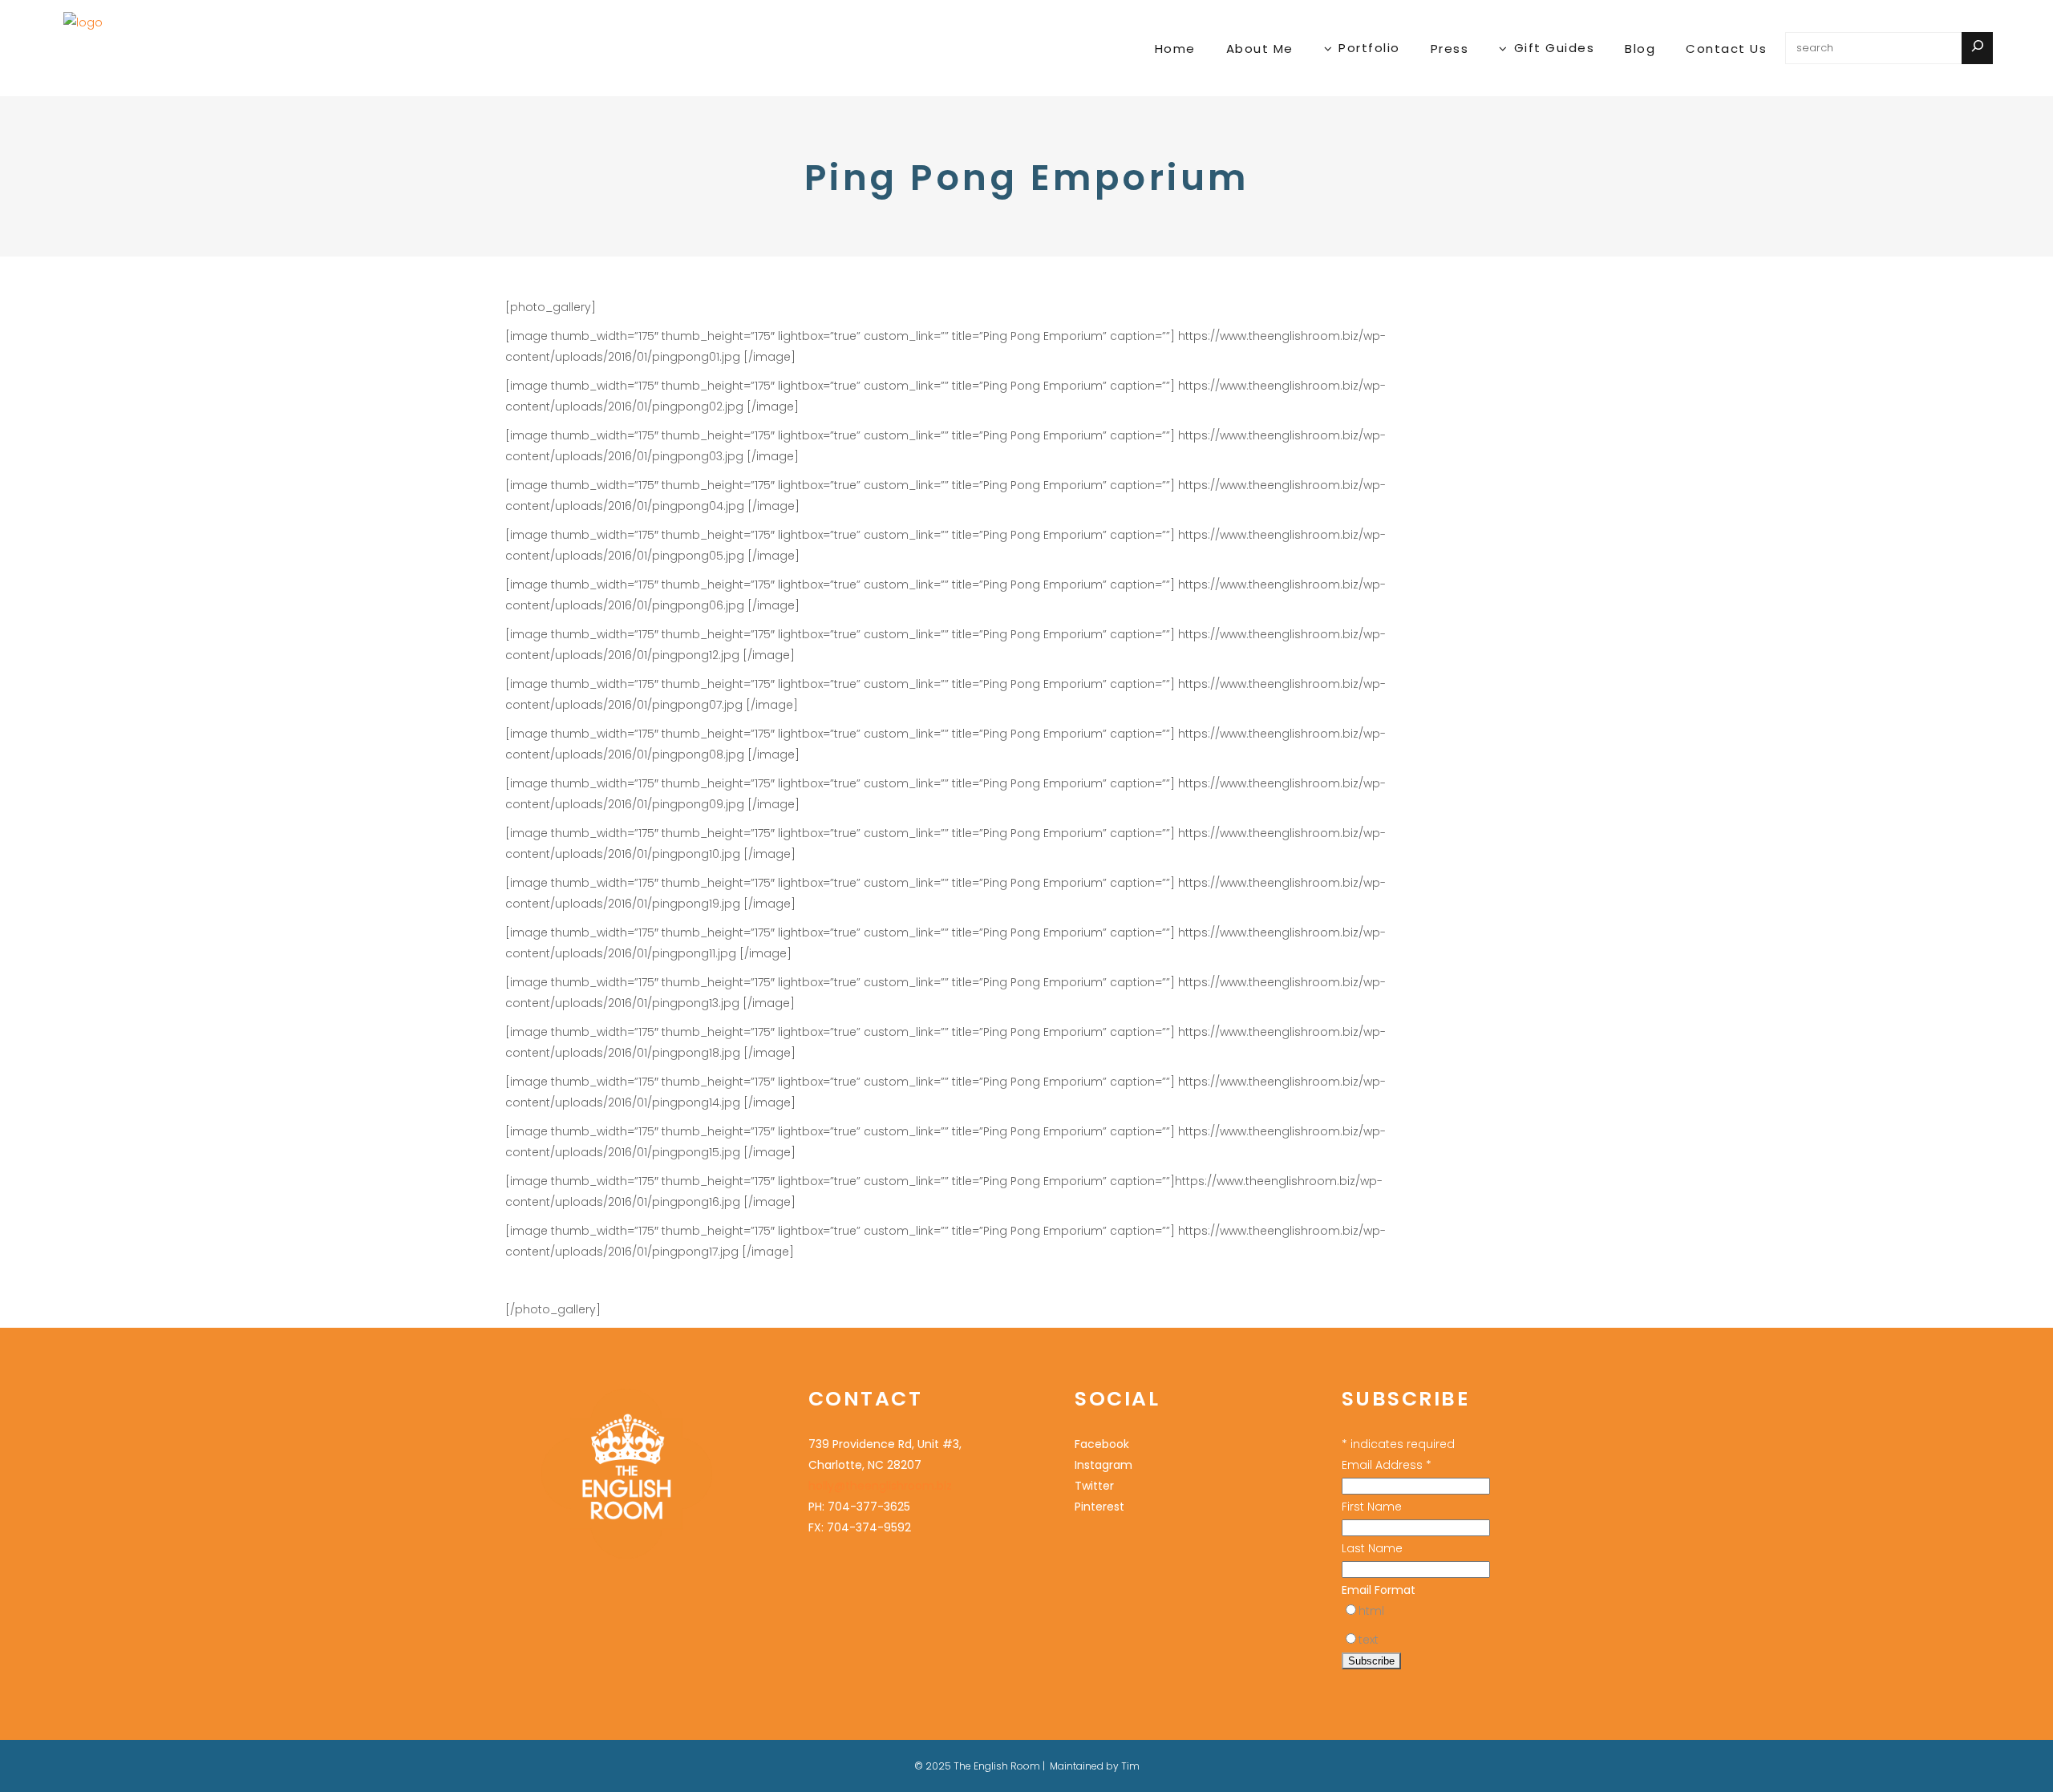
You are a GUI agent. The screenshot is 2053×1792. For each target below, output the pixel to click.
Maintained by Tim (1095, 1766)
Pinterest (1099, 1507)
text (1369, 1640)
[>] (1977, 48)
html (1371, 1611)
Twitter (1094, 1486)
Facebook (1102, 1444)
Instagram (1103, 1465)
